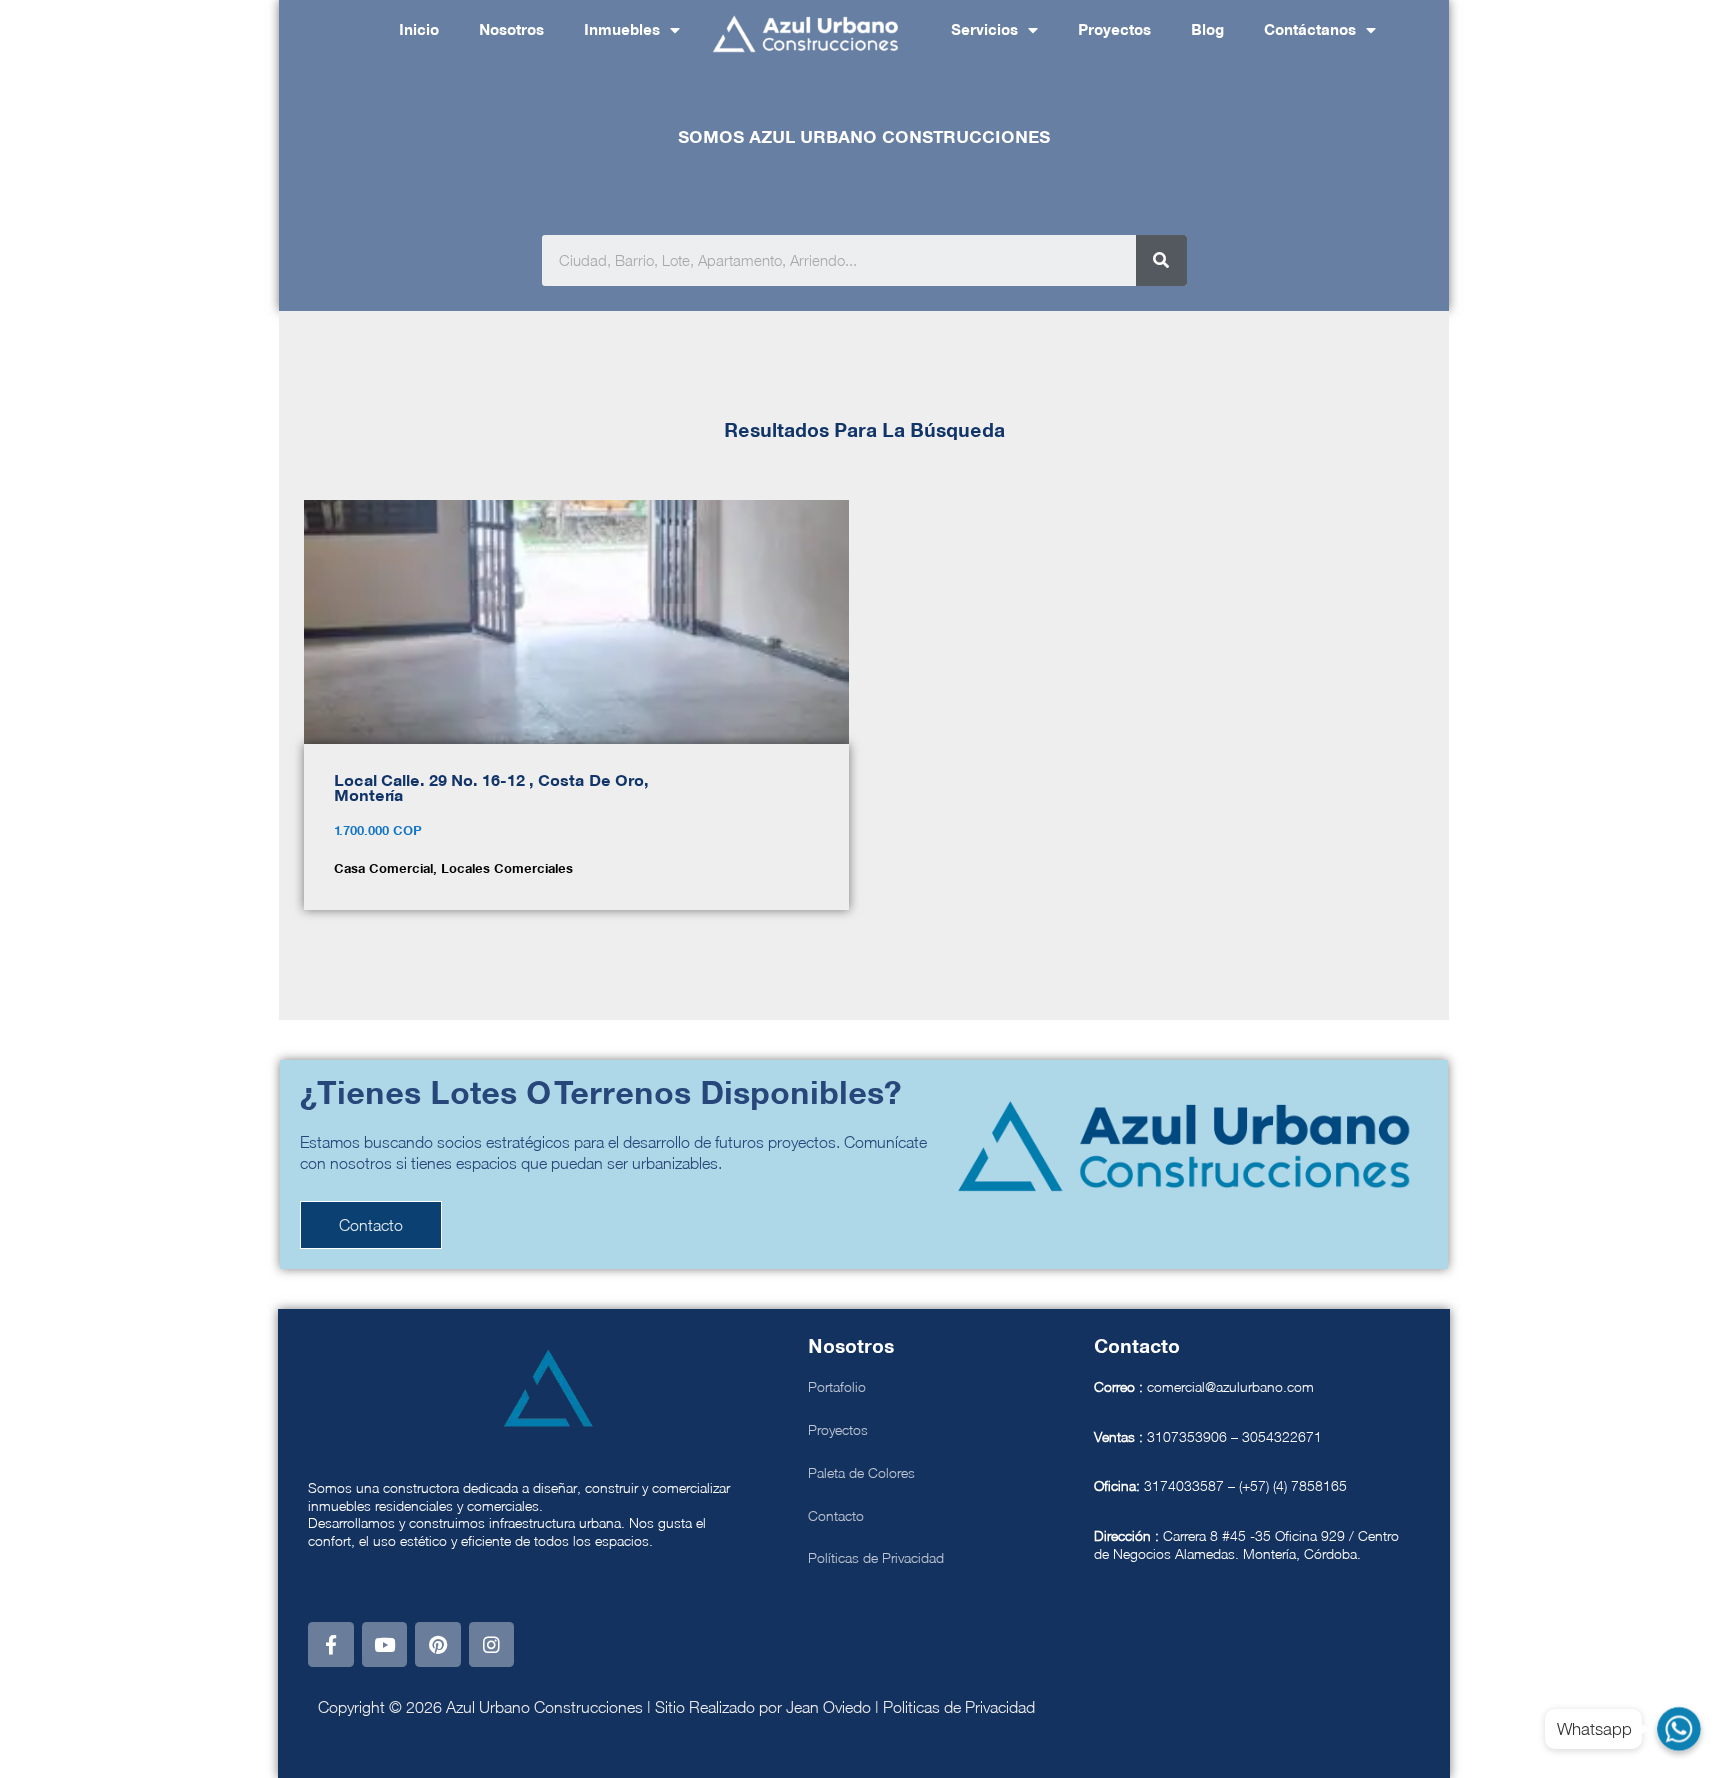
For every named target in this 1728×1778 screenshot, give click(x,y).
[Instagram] (492, 1645)
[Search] (1161, 260)
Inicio (419, 31)
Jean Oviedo (828, 1707)
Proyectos (1114, 31)
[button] (371, 1225)
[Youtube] (385, 1645)
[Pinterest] (438, 1645)
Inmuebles (622, 31)
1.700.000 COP (378, 832)
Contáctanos (1310, 31)
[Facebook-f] (331, 1645)
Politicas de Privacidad (959, 1707)
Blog (1207, 31)
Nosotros (511, 31)
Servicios (984, 31)
